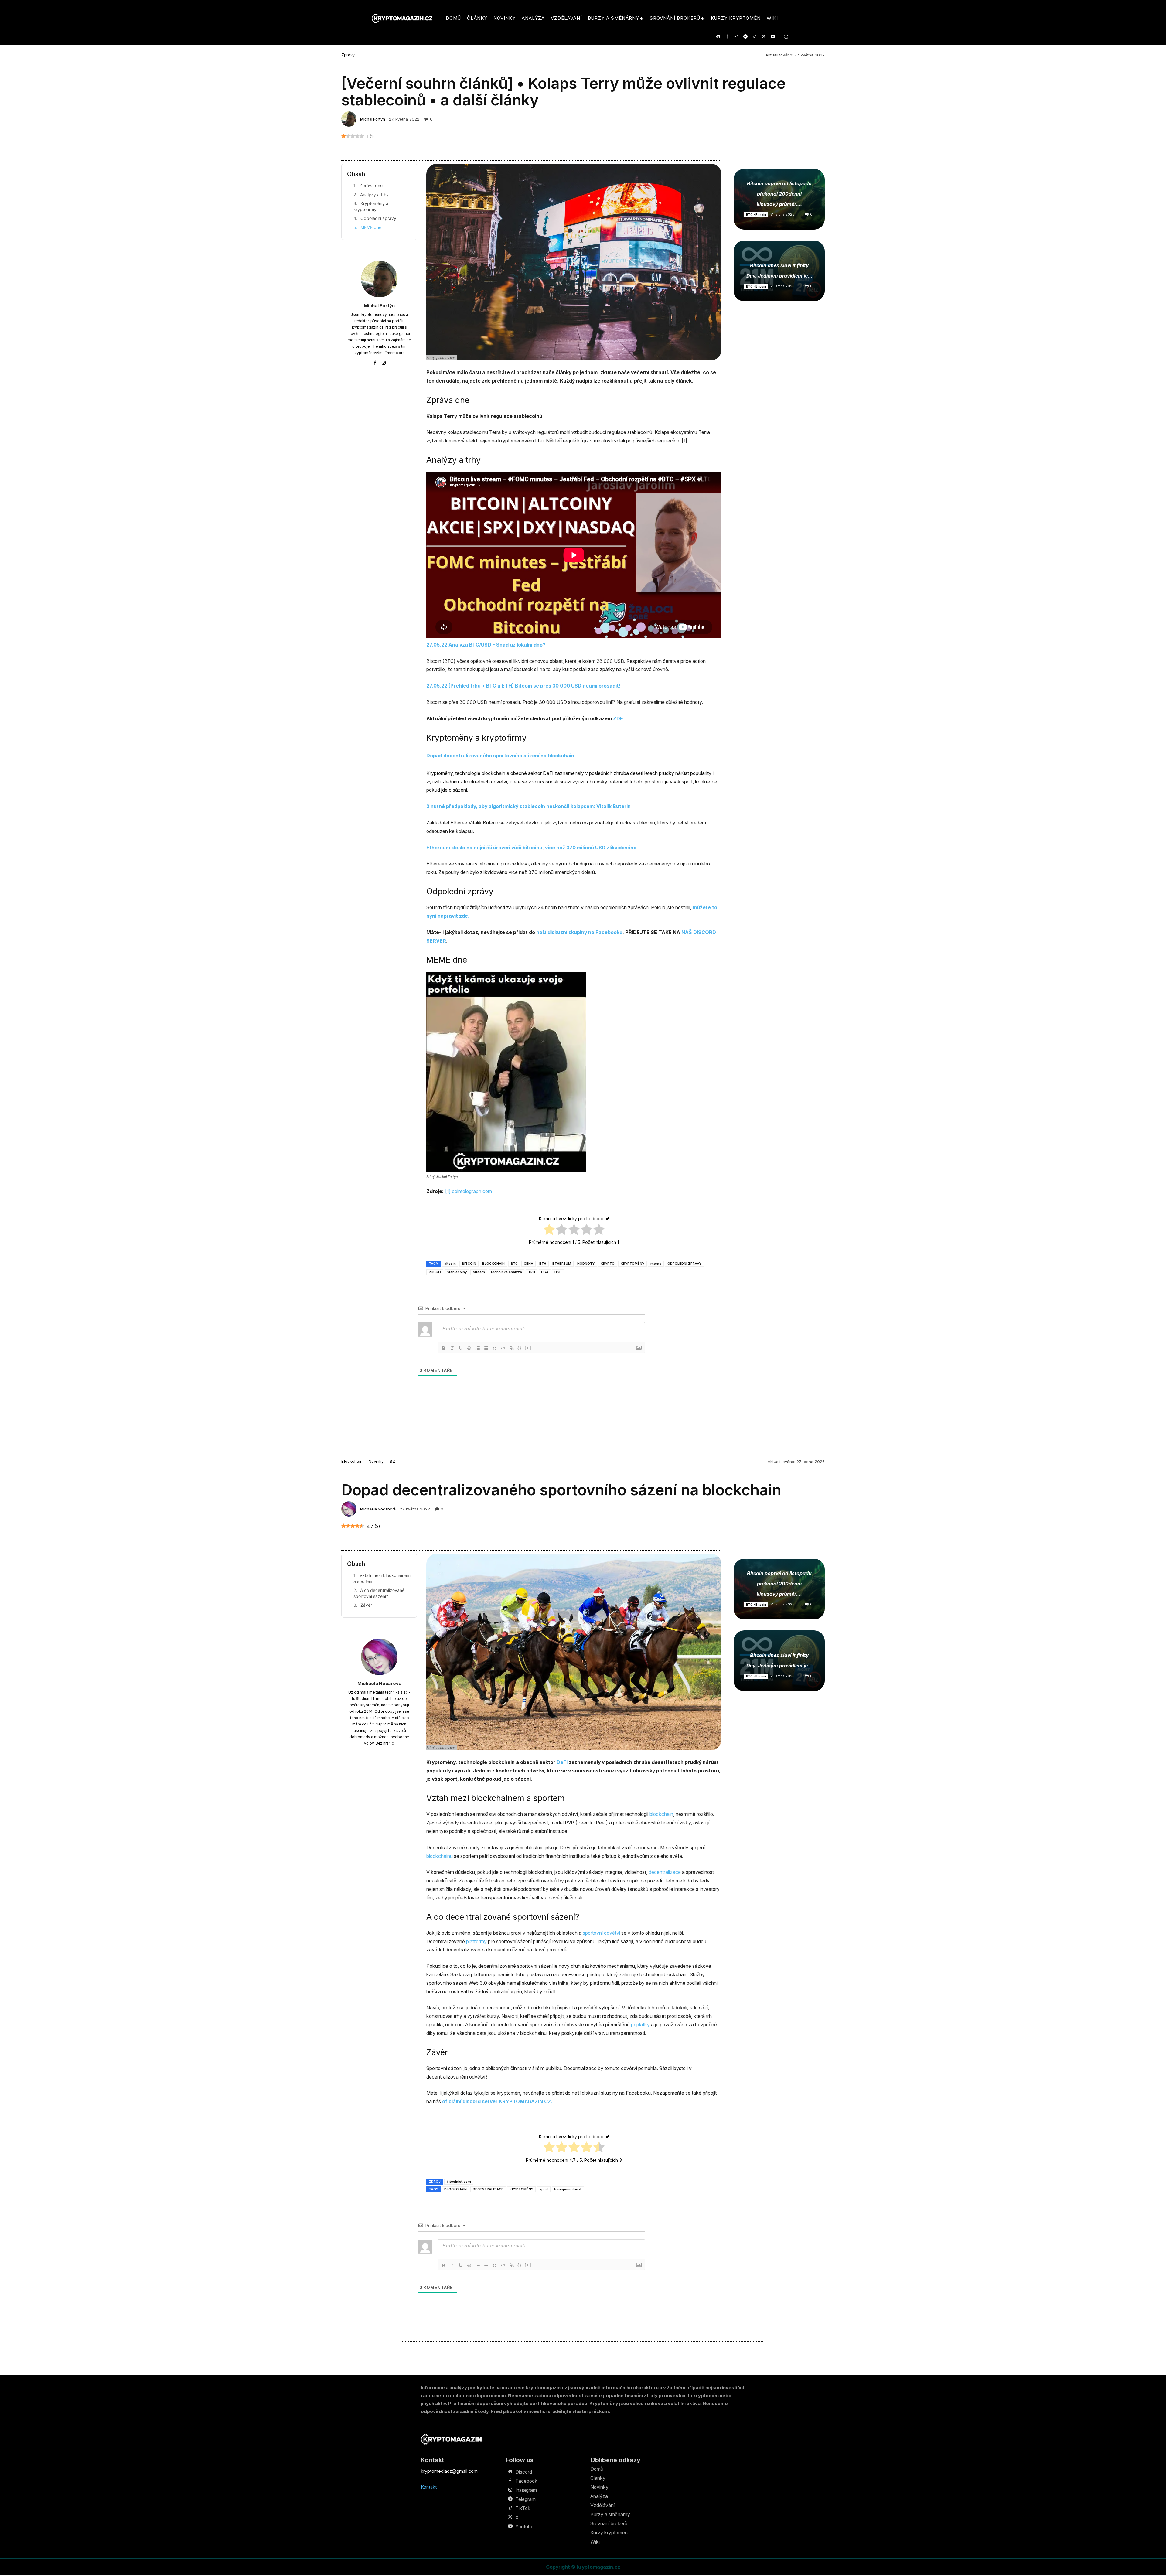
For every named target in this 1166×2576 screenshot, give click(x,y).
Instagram (526, 2490)
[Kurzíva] (452, 1348)
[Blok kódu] (503, 1348)
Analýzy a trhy (374, 194)
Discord (524, 2472)
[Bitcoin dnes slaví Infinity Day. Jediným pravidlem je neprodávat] (779, 271)
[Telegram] (745, 37)
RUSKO (435, 1272)
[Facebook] (727, 37)
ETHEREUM (562, 1264)
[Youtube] (773, 37)
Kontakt (429, 2487)
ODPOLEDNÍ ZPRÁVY (684, 1264)
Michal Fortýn (373, 119)
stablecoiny (457, 1272)
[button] (786, 37)
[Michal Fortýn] (350, 119)
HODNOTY (586, 1264)
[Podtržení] (461, 1348)
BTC (514, 1264)
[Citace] (495, 1348)
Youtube (524, 2527)
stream (479, 1272)
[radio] (549, 1230)
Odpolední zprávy (378, 218)
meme (656, 1264)
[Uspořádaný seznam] (478, 1348)
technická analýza (506, 1272)
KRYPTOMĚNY (632, 1264)
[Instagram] (736, 37)
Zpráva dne (371, 185)
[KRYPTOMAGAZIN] (451, 2439)
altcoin (450, 1264)
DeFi (548, 773)
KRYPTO (608, 1264)
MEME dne (371, 227)
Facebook (526, 2481)
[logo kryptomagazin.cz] (402, 18)
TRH (532, 1272)
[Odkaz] (512, 1348)
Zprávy (348, 55)
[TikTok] (754, 37)
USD (558, 1272)
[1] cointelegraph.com (469, 1191)
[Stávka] (469, 1348)
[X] (764, 37)
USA (545, 1272)
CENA (528, 1264)
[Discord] (718, 37)
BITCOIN (469, 1264)
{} (520, 1348)
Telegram (525, 2499)
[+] (528, 1348)
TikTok (523, 2508)
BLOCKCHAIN (493, 1264)
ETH (543, 1264)
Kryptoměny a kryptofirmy (371, 206)
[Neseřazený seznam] (486, 1348)
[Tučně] (444, 1348)
